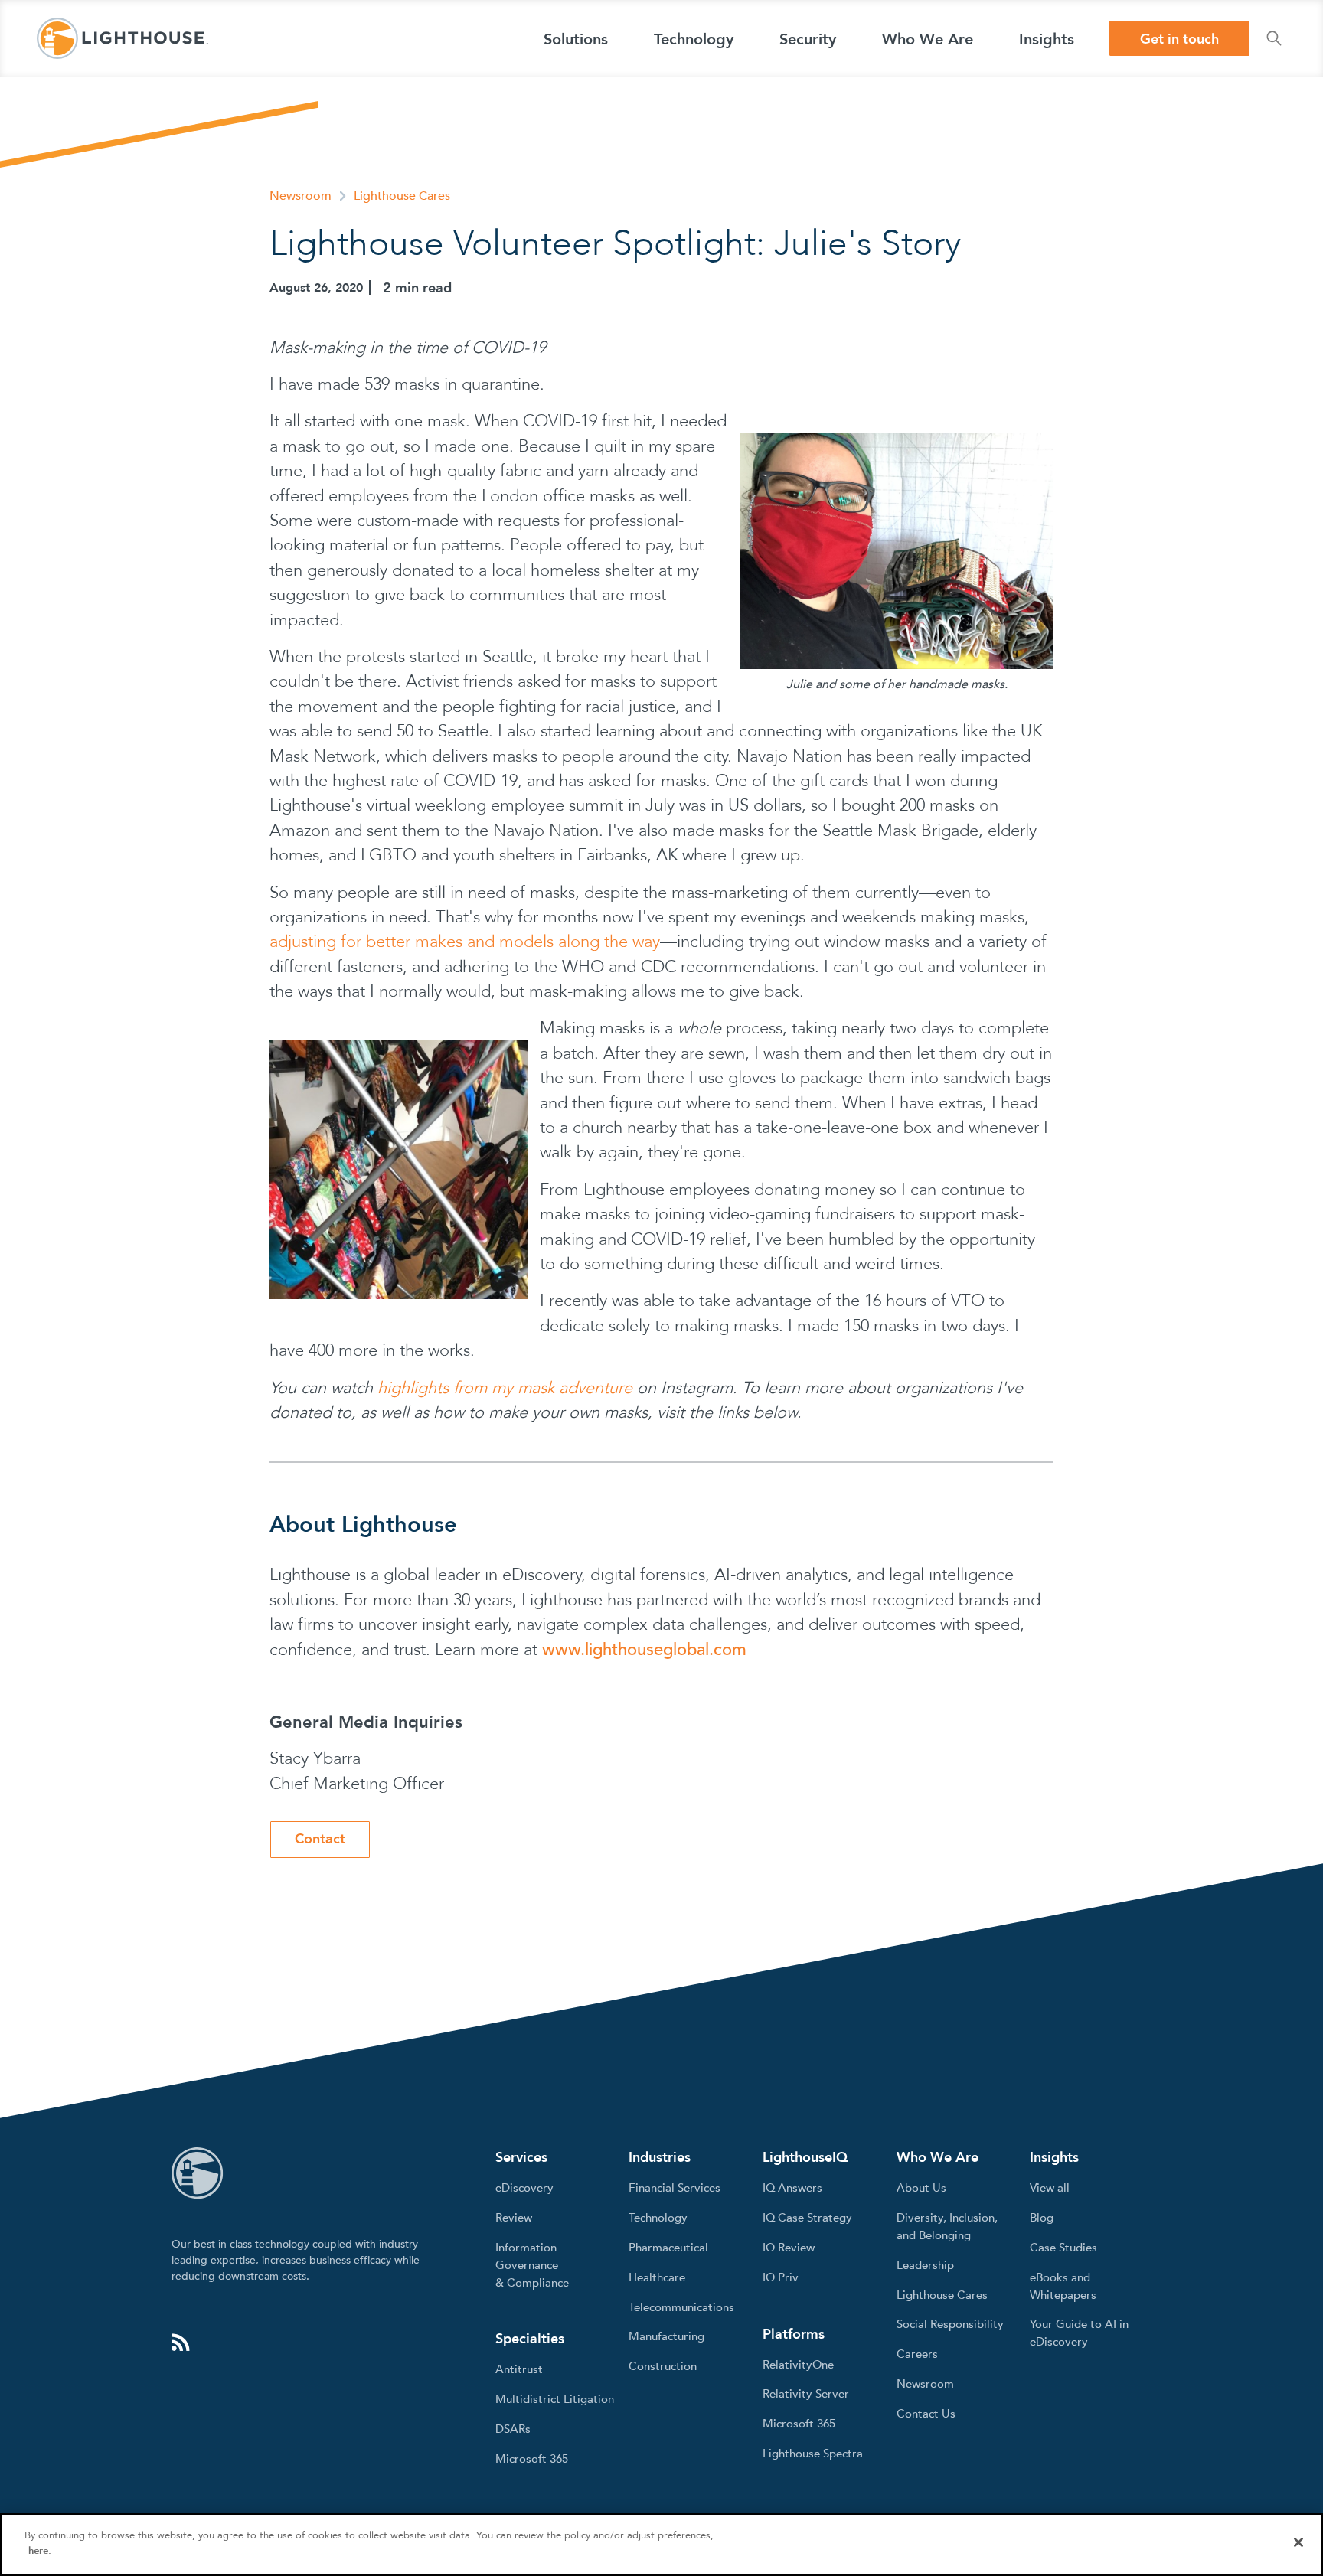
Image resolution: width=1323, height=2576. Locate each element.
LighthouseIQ (805, 2158)
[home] (122, 38)
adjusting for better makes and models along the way (465, 942)
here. (40, 2550)
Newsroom (301, 196)
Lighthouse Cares (402, 196)
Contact (320, 1839)
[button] (576, 38)
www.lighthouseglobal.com (644, 1650)
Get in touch (1179, 39)
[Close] (1298, 2542)
